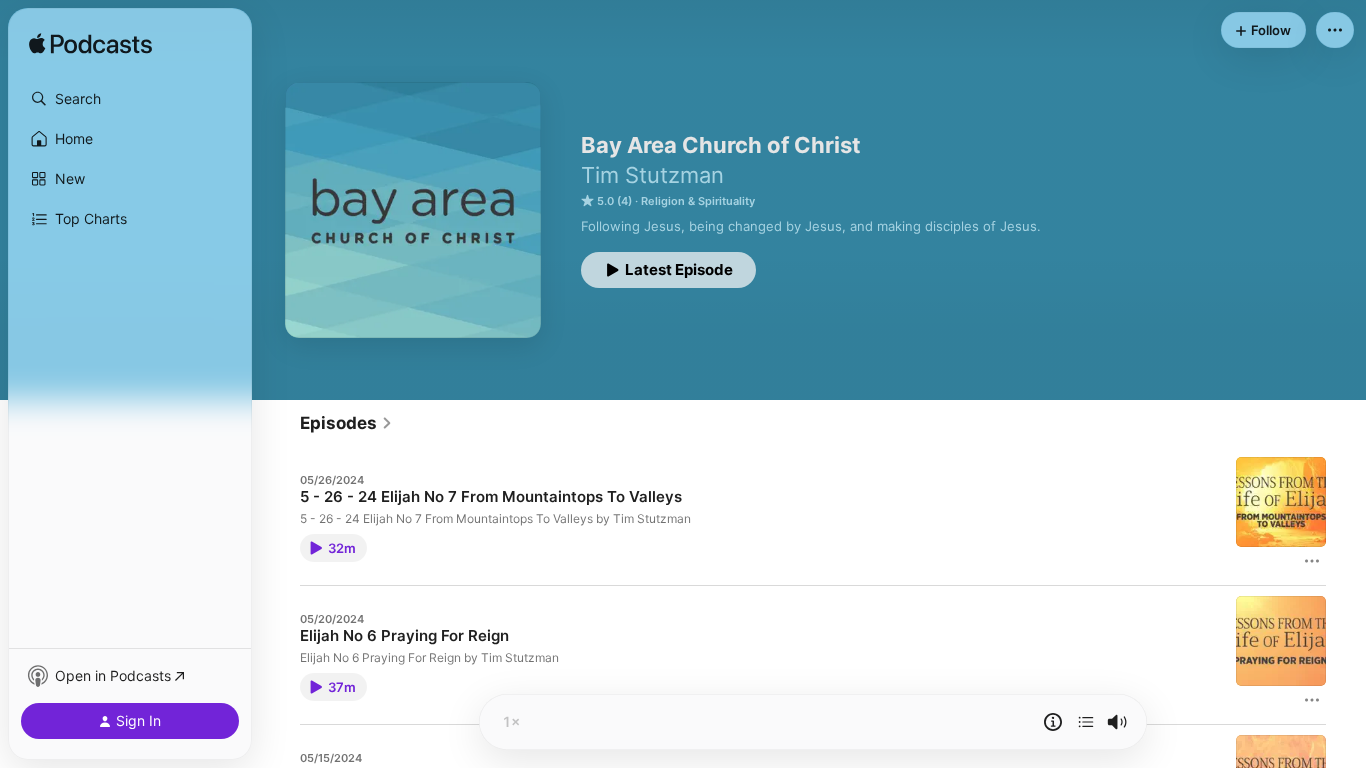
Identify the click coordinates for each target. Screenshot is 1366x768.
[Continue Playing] (1086, 722)
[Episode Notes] (1053, 722)
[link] (346, 423)
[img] (90, 45)
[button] (130, 99)
